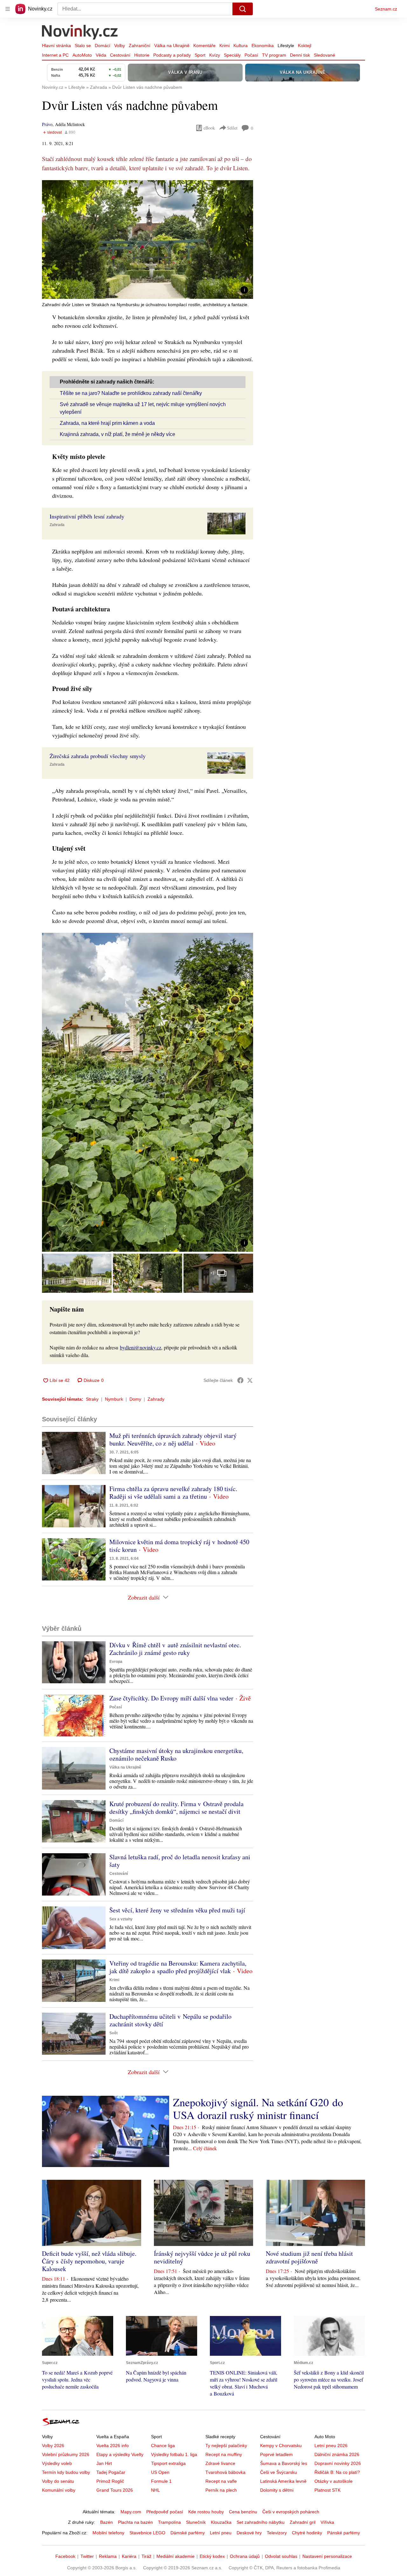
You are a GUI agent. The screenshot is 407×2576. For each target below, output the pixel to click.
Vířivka (327, 2522)
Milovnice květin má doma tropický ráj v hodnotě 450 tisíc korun (179, 1546)
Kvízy (215, 55)
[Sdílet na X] (250, 1380)
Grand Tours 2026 (115, 2490)
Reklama (108, 2556)
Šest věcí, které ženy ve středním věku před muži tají (177, 1910)
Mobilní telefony (108, 2533)
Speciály (232, 55)
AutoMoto (82, 55)
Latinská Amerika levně (283, 2481)
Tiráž (146, 2556)
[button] (148, 239)
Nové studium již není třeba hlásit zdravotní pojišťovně (309, 2257)
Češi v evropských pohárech (291, 2512)
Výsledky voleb (57, 2463)
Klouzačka (221, 2522)
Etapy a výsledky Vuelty (120, 2454)
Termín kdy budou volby (66, 2472)
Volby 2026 (53, 2446)
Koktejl (305, 46)
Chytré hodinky (307, 2533)
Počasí (251, 55)
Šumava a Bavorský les (284, 2463)
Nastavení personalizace (327, 2556)
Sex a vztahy (121, 1919)
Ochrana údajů (245, 2556)
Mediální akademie (176, 2556)
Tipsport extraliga (168, 2463)
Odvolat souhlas (281, 2556)
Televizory (277, 2533)
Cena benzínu (243, 2512)
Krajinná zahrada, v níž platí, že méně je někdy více (117, 434)
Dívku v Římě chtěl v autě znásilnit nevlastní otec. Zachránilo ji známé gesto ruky (175, 1649)
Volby (120, 46)
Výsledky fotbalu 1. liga (174, 2454)
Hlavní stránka (56, 46)
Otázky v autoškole (334, 2481)
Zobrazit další (144, 1597)
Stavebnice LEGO (147, 2533)
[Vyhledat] (243, 9)
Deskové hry (249, 2533)
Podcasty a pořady (172, 55)
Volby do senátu (58, 2481)
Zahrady (156, 1399)
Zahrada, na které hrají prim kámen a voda (107, 423)
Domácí (103, 46)
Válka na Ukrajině (172, 46)
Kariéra (129, 2556)
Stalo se (83, 46)
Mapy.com (131, 2512)
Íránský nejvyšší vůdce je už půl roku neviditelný (202, 2257)
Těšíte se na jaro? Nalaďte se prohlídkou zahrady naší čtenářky (131, 393)
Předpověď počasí (165, 2512)
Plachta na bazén (135, 2522)
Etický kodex (212, 2556)
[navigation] (8, 9)
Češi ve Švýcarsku (279, 2472)
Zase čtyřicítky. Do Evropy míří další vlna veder (171, 1698)
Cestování (120, 55)
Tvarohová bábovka (225, 2472)
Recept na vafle (221, 2481)
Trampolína (169, 2522)
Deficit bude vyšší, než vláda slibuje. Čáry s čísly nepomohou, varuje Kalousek (89, 2261)
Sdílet (232, 128)
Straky (92, 1399)
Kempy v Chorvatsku (281, 2446)
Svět (114, 2033)
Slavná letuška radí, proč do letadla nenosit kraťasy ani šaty (180, 1861)
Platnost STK (328, 2490)
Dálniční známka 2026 (337, 2454)
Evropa (116, 1662)
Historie (142, 55)
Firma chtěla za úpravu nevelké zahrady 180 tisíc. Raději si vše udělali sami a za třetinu (173, 1492)
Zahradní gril (303, 2522)
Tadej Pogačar (111, 2472)
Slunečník (196, 2522)
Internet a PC (55, 55)
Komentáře (204, 46)
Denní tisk (300, 55)
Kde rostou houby (206, 2512)
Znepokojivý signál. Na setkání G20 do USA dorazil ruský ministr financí (258, 2108)
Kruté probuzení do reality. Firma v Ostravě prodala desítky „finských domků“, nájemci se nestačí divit (176, 1808)
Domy (135, 1399)
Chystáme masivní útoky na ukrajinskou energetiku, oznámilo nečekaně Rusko (176, 1754)
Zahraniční (140, 46)
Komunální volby (59, 2490)
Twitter (87, 2556)
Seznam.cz (386, 9)
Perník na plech (221, 2490)
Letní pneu (221, 2533)
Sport (200, 55)
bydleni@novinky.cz (141, 1347)
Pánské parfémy (344, 2533)
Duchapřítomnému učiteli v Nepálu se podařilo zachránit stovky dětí (170, 2020)
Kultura (241, 46)
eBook (209, 128)
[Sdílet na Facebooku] (240, 1380)
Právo (47, 124)
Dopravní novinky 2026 (338, 2463)
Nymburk (114, 1399)
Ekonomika (263, 46)
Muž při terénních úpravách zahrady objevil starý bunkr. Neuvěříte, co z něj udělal (173, 1439)
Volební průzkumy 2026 (66, 2454)
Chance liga (163, 2446)
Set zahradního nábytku (261, 2522)
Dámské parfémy (188, 2533)
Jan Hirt (104, 2463)
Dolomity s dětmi (277, 2490)
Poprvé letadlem (276, 2454)
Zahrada (57, 525)
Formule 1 (161, 2481)
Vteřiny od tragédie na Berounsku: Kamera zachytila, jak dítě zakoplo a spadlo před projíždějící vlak (178, 1967)
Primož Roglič (110, 2481)
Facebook (65, 2556)
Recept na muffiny (224, 2454)
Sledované (324, 55)
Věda (101, 55)
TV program (274, 55)
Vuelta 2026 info (113, 2446)
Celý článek (205, 2148)
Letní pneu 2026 (331, 2446)
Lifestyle (286, 46)
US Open (160, 2472)
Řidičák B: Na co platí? (337, 2472)
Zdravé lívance (220, 2463)
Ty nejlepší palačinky (226, 2446)
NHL (155, 2490)
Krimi (224, 46)
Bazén (107, 2522)
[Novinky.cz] (80, 33)
